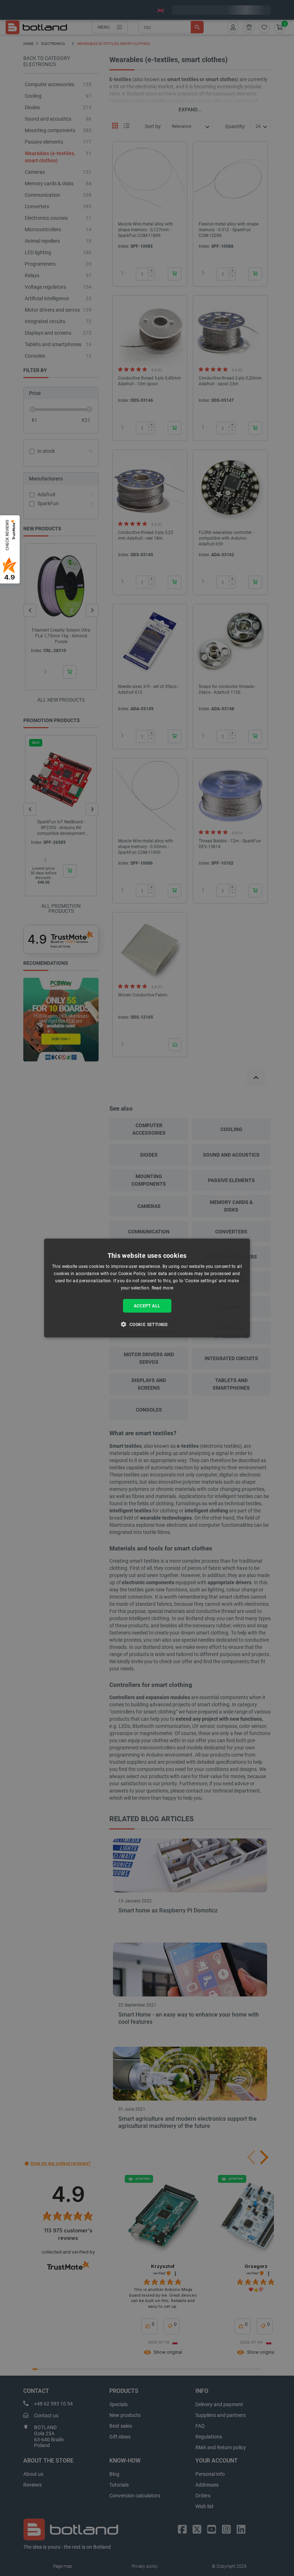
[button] (147, 1324)
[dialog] (147, 1288)
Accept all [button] (147, 1306)
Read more (163, 1288)
